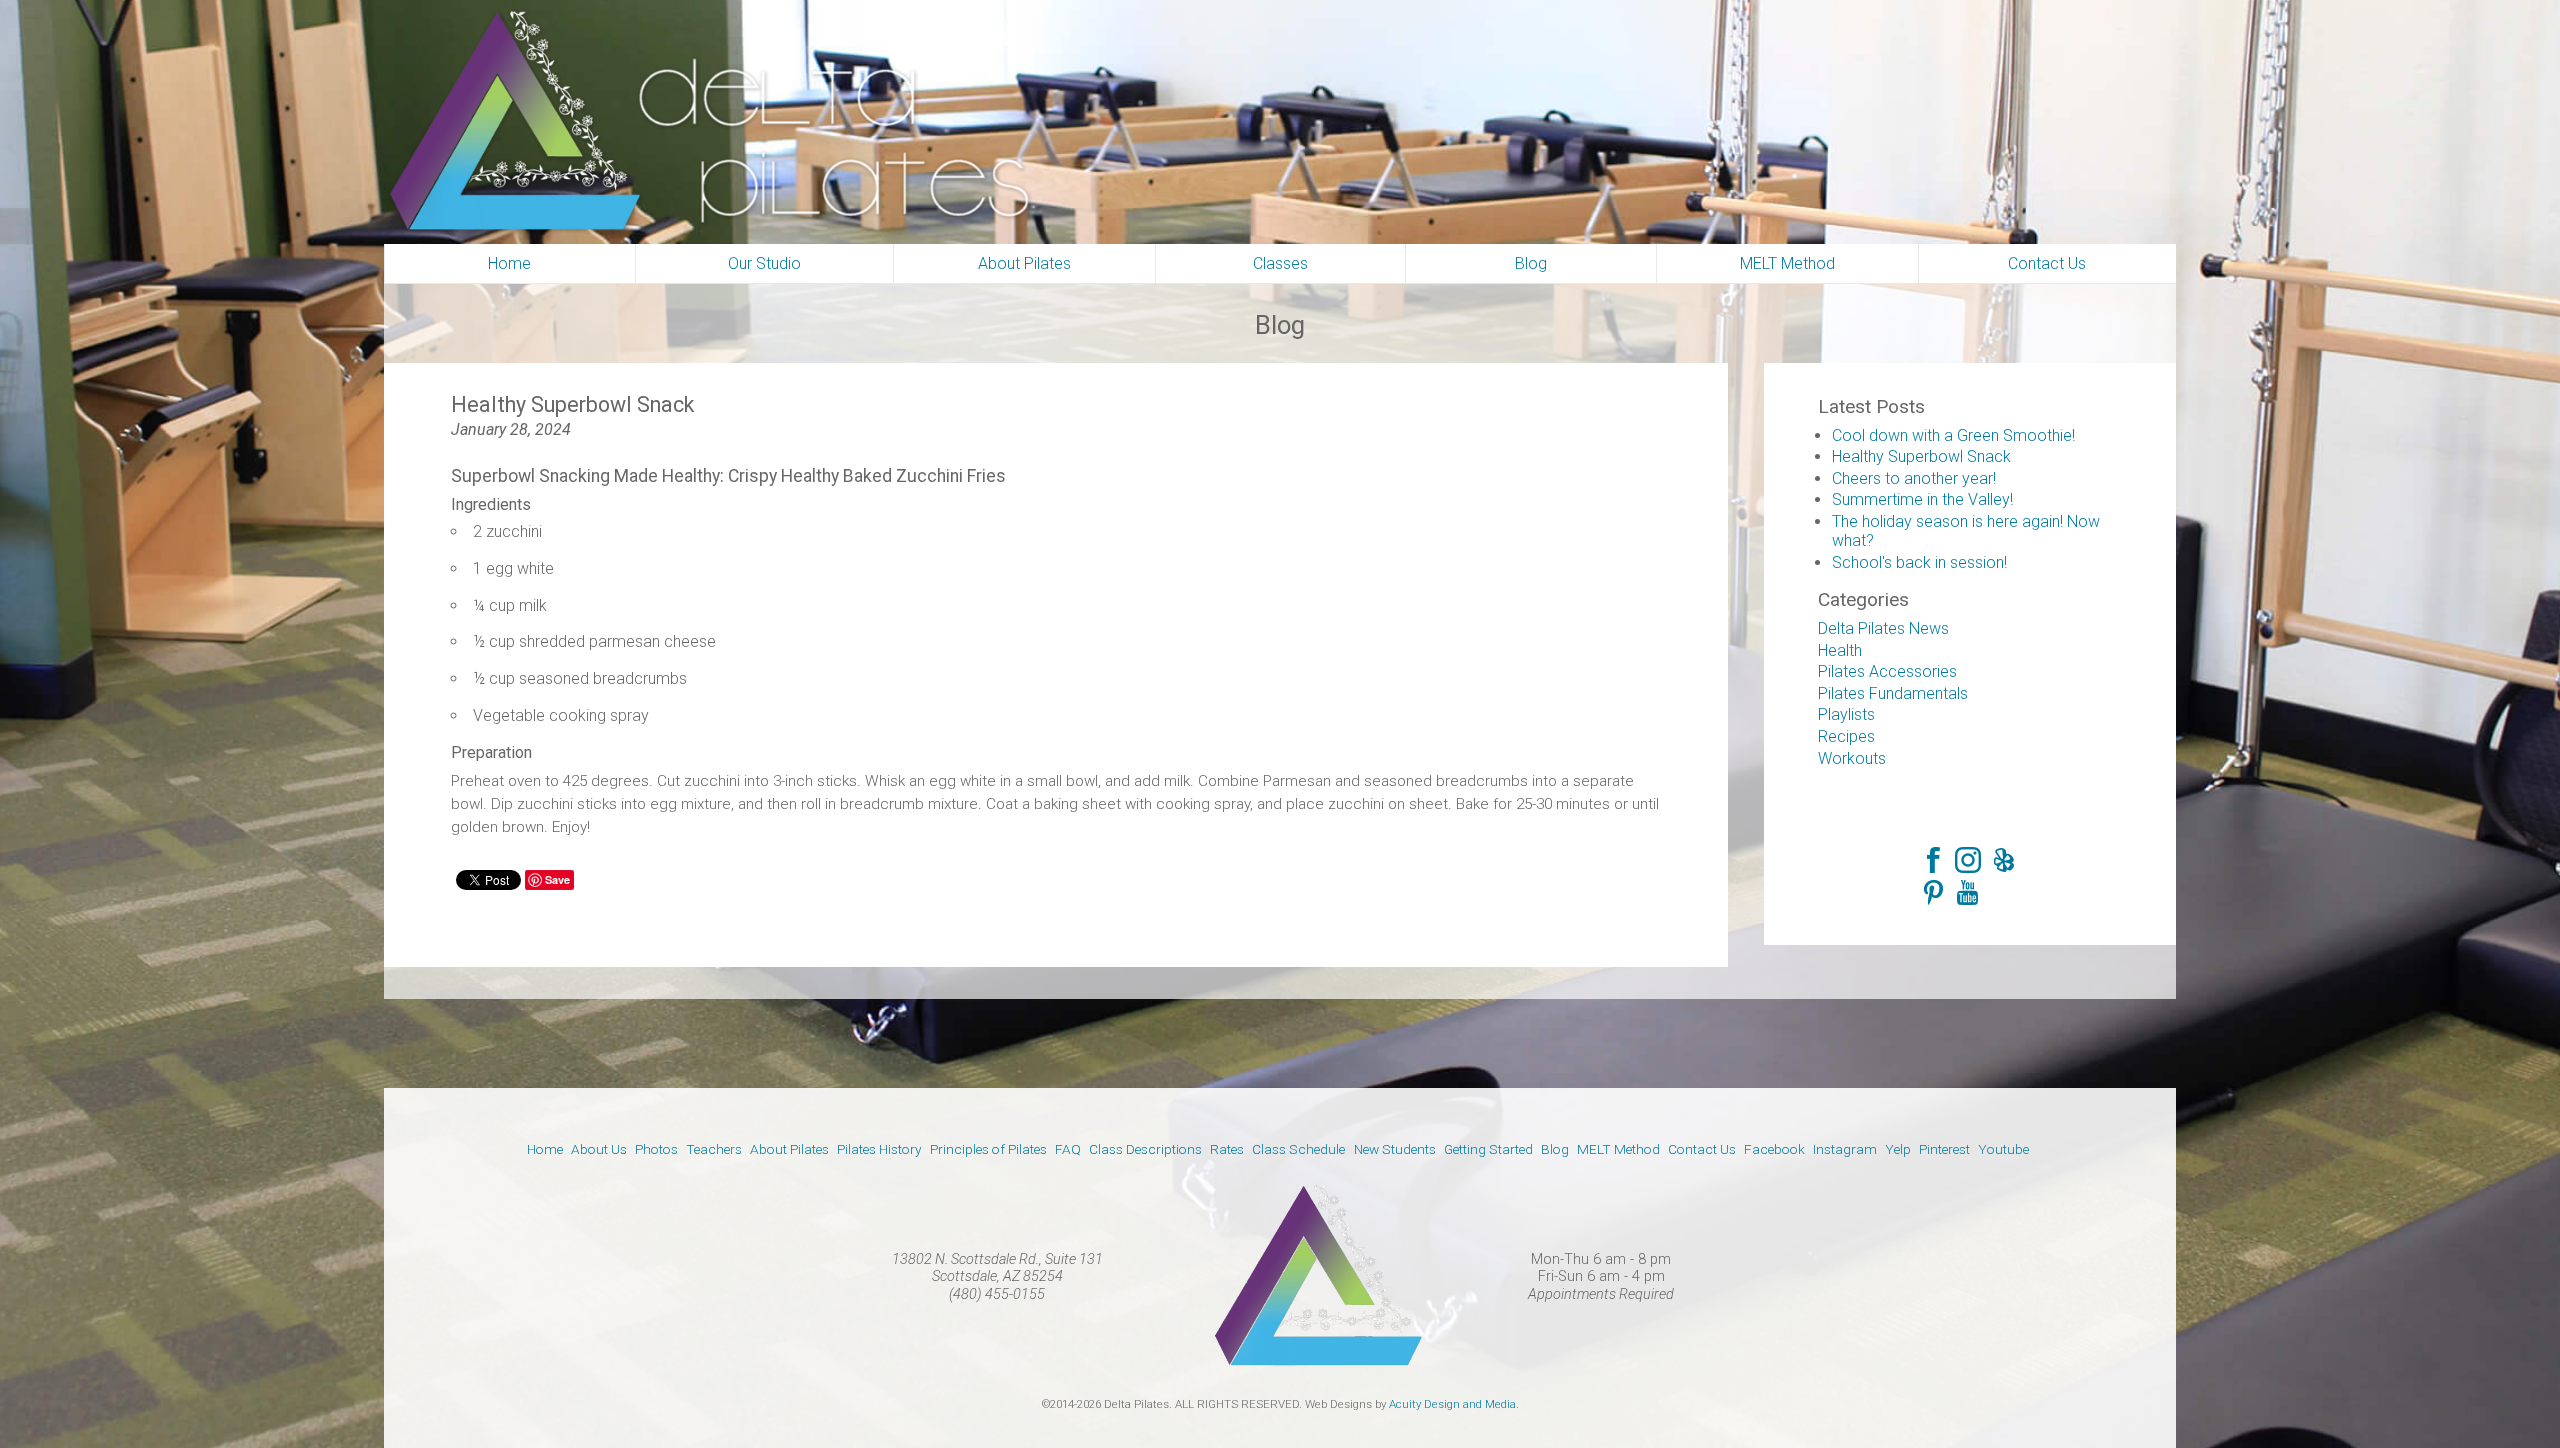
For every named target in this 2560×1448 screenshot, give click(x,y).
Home (545, 1149)
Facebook (1934, 859)
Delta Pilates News (1883, 628)
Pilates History (879, 1149)
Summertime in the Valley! (1922, 499)
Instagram (1968, 859)
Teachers (714, 1149)
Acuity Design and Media (1452, 1404)
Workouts (1852, 758)
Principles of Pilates (988, 1149)
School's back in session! (1919, 562)
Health (1840, 650)
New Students (1395, 1149)
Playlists (1846, 714)
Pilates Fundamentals (1893, 693)
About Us (599, 1149)
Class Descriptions (1145, 1149)
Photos (656, 1149)
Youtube (1968, 893)
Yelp (2002, 859)
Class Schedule (1298, 1149)
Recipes (1846, 736)
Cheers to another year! (1914, 478)
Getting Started (1488, 1149)
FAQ (1068, 1149)
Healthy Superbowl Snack (1921, 456)
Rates (1227, 1149)
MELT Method (1618, 1149)
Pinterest (1934, 893)
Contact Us (1702, 1149)
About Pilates (789, 1149)
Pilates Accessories (1887, 671)
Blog (1555, 1149)
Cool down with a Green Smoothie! (1953, 435)
